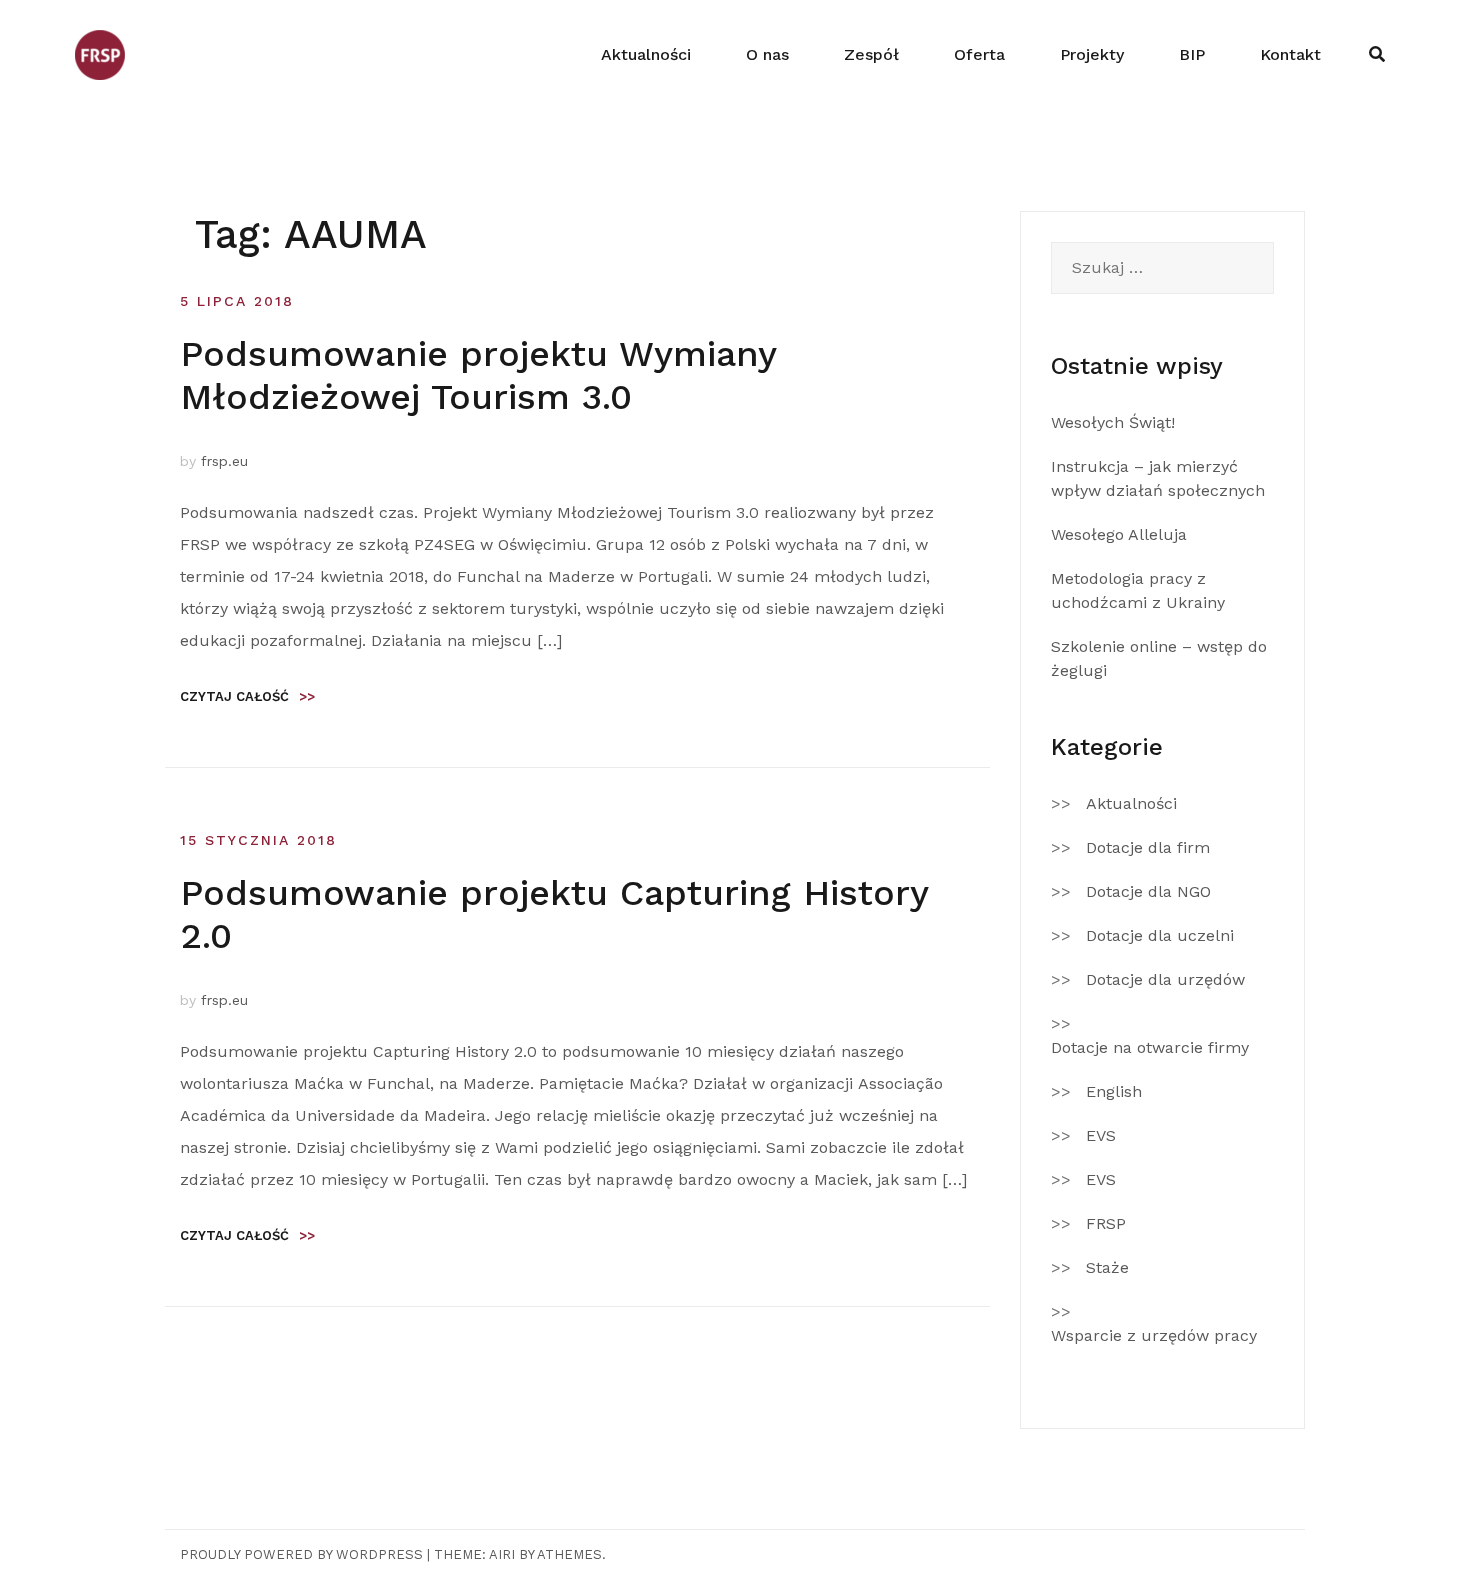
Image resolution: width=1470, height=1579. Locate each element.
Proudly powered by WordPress (301, 1554)
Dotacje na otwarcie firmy (1150, 1047)
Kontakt (1290, 54)
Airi (502, 1554)
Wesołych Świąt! (1113, 422)
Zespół (871, 54)
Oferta (979, 54)
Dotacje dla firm (1148, 847)
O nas (767, 54)
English (1114, 1091)
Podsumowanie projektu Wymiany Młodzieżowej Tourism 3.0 (478, 375)
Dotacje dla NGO (1148, 891)
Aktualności (646, 54)
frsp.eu (224, 461)
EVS (1101, 1135)
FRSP (1106, 1223)
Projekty (1092, 54)
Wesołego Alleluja (1119, 534)
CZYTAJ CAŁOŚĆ (247, 696)
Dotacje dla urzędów (1165, 979)
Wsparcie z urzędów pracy (1154, 1335)
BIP (1192, 54)
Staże (1107, 1267)
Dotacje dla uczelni (1160, 935)
